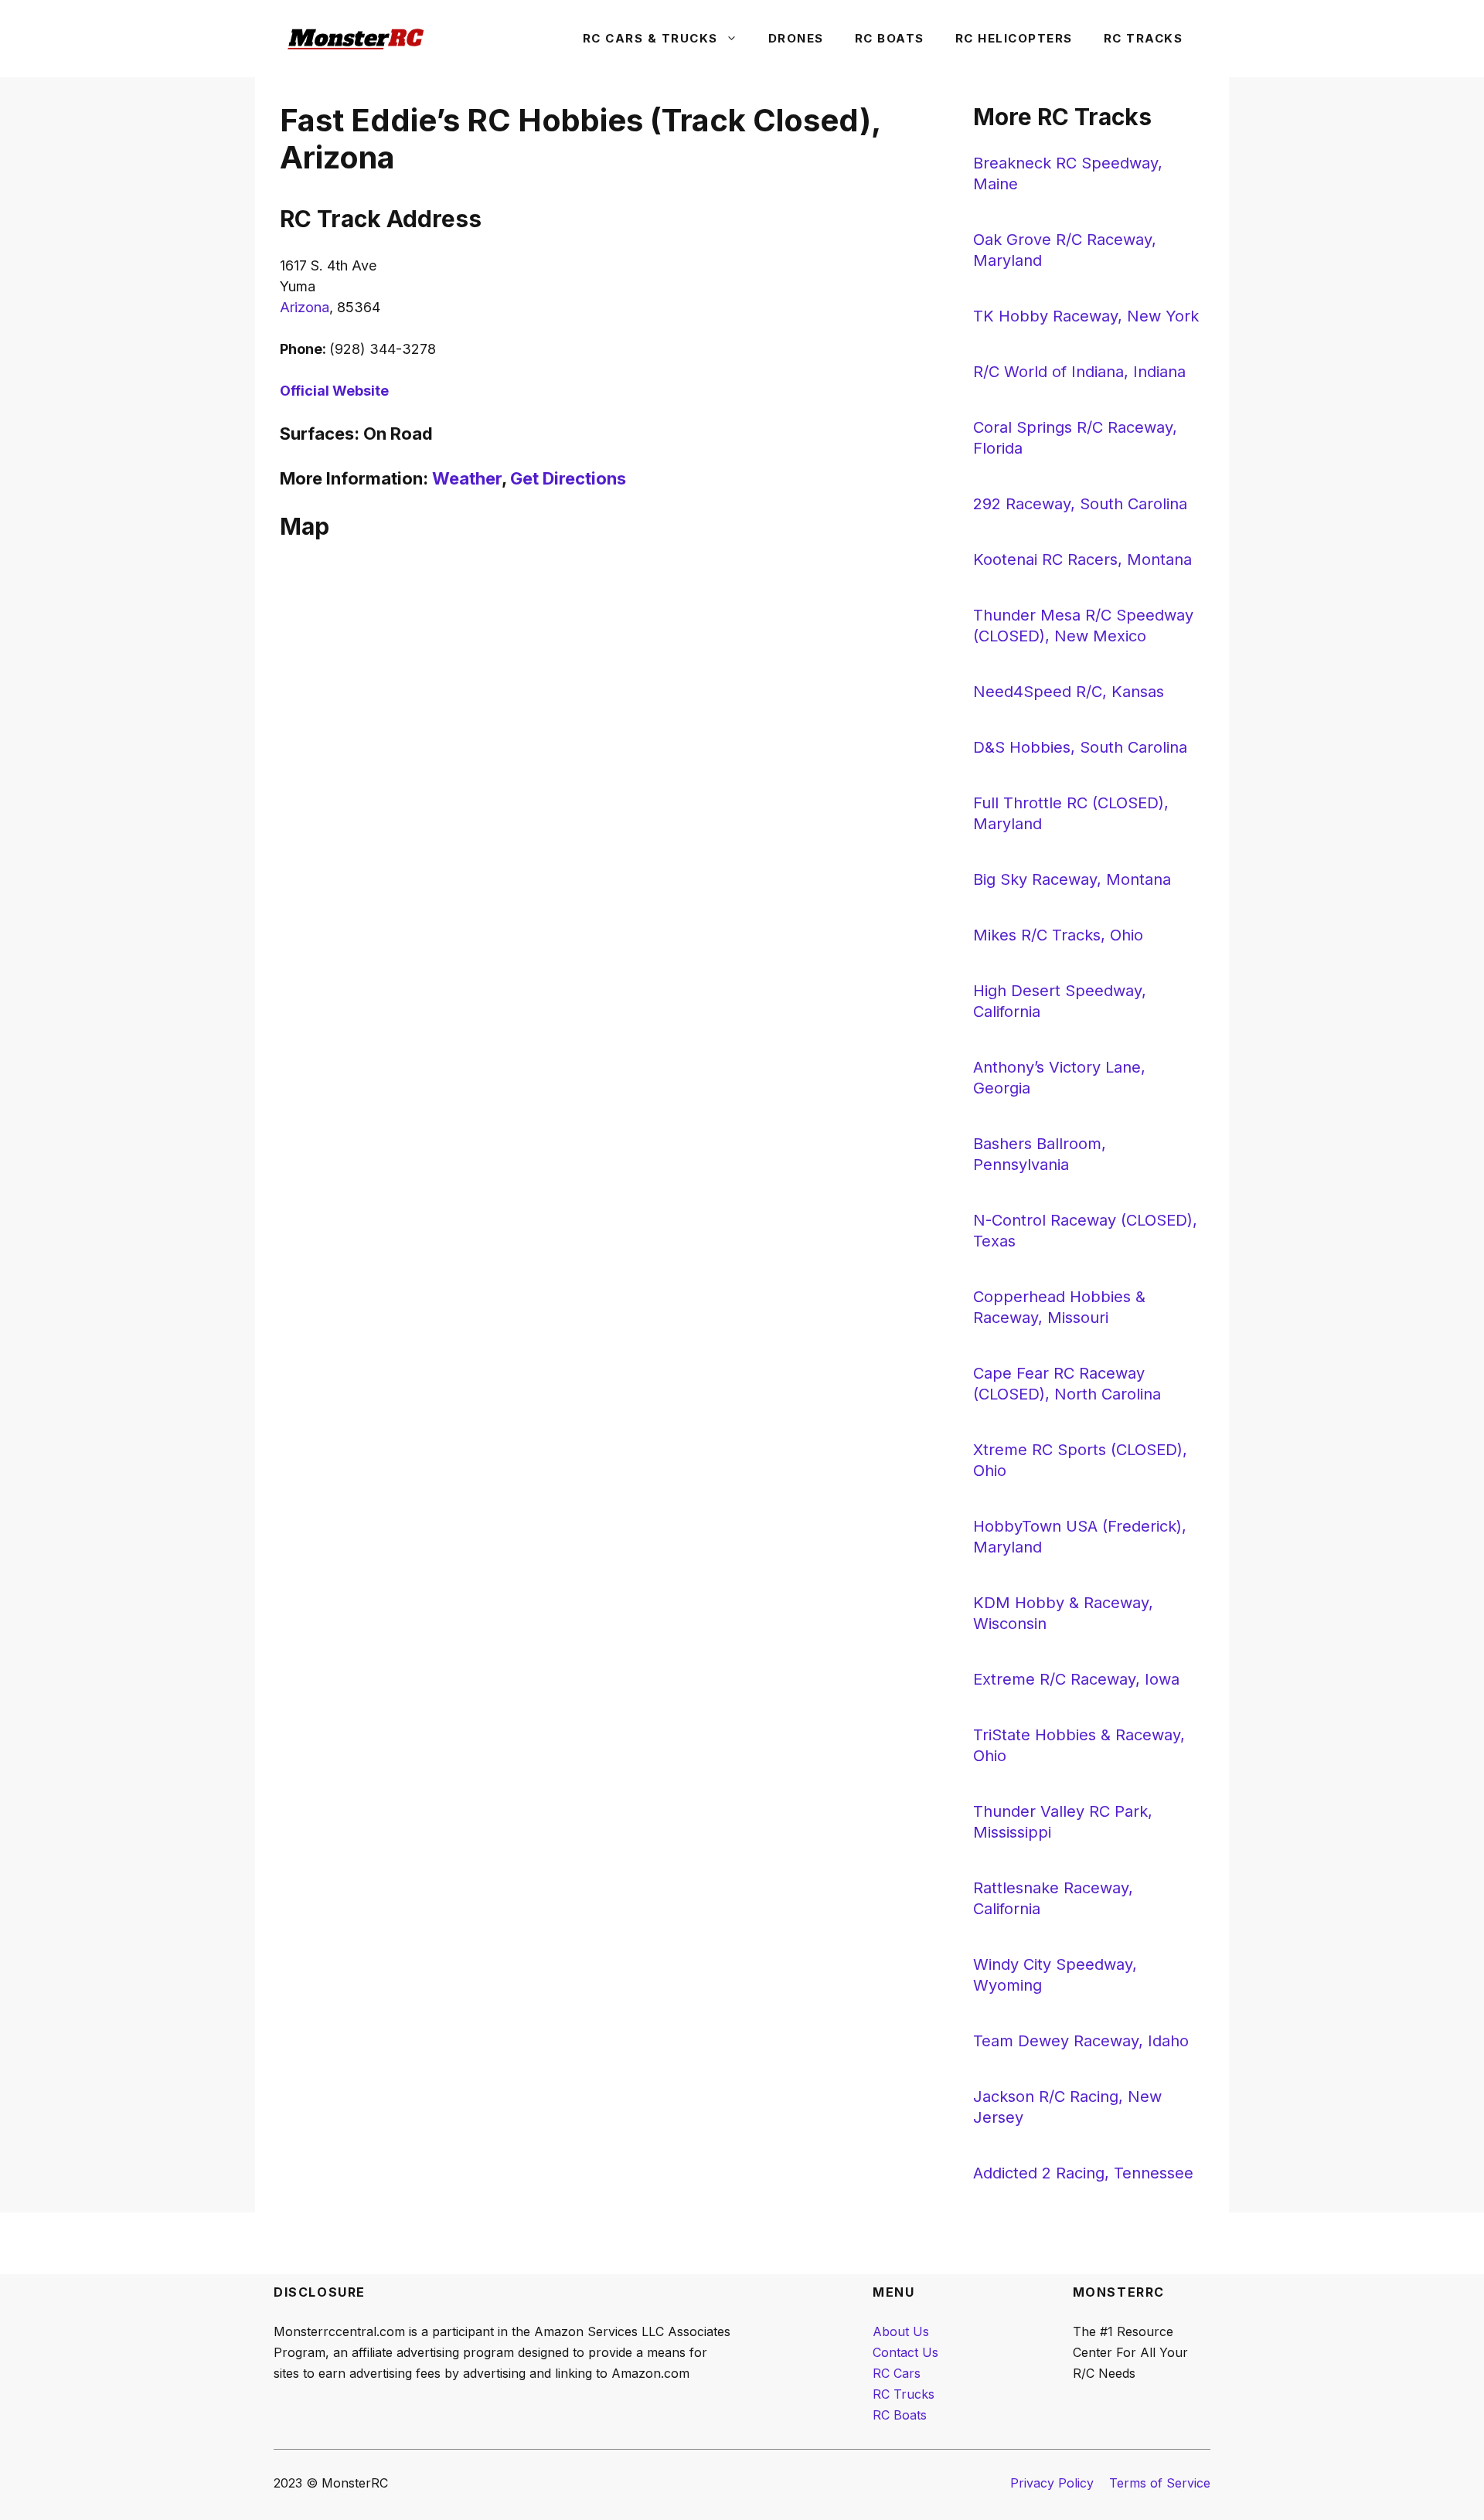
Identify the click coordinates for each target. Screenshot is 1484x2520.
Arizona (305, 307)
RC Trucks (904, 2394)
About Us (901, 2331)
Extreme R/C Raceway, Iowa (1076, 1679)
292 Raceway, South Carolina (1080, 504)
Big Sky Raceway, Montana (1072, 879)
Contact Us (905, 2352)
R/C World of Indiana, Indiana (1079, 372)
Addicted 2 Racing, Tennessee (1083, 2173)
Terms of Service (1160, 2483)
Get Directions (568, 478)
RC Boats (890, 38)
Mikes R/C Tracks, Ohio (1058, 935)
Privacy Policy (1052, 2483)
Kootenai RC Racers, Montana (1082, 559)
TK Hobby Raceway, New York (1086, 316)
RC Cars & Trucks (650, 38)
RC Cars (897, 2373)
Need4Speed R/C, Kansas (1069, 692)
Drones (796, 38)
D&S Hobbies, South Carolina (1080, 747)
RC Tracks (1144, 38)
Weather (467, 478)
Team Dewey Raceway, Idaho (1081, 2041)
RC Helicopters (1014, 38)
